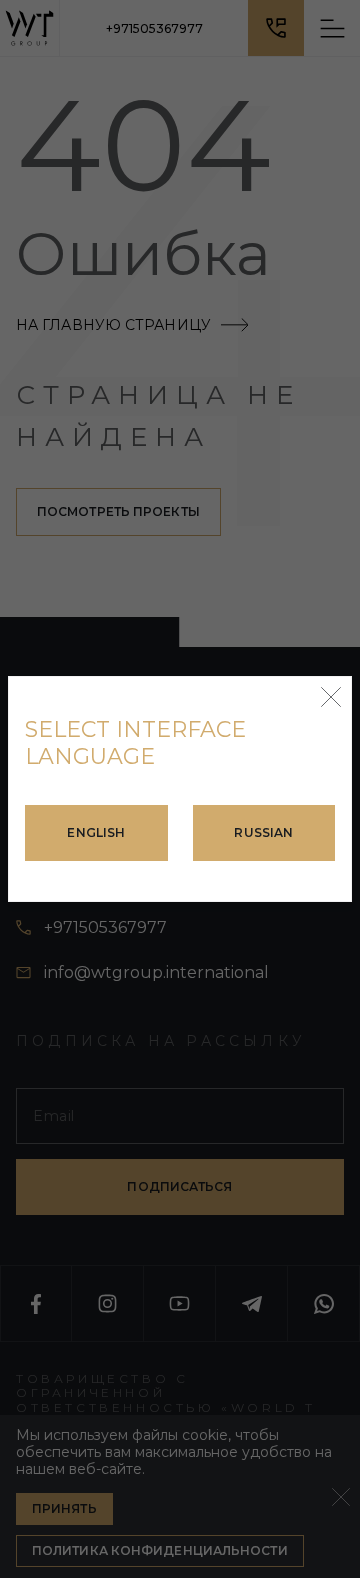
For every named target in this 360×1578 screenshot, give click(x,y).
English (96, 832)
